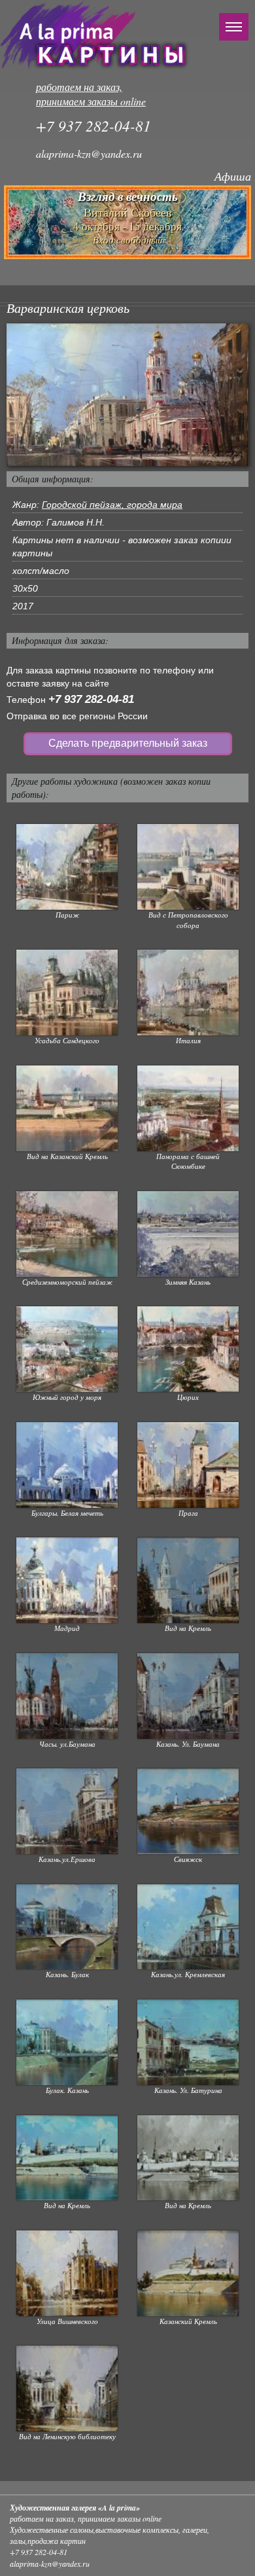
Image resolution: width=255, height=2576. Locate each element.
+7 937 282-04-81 (91, 699)
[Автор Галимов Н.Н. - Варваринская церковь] (127, 394)
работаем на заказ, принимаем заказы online (91, 94)
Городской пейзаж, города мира (112, 505)
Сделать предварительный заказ (128, 743)
